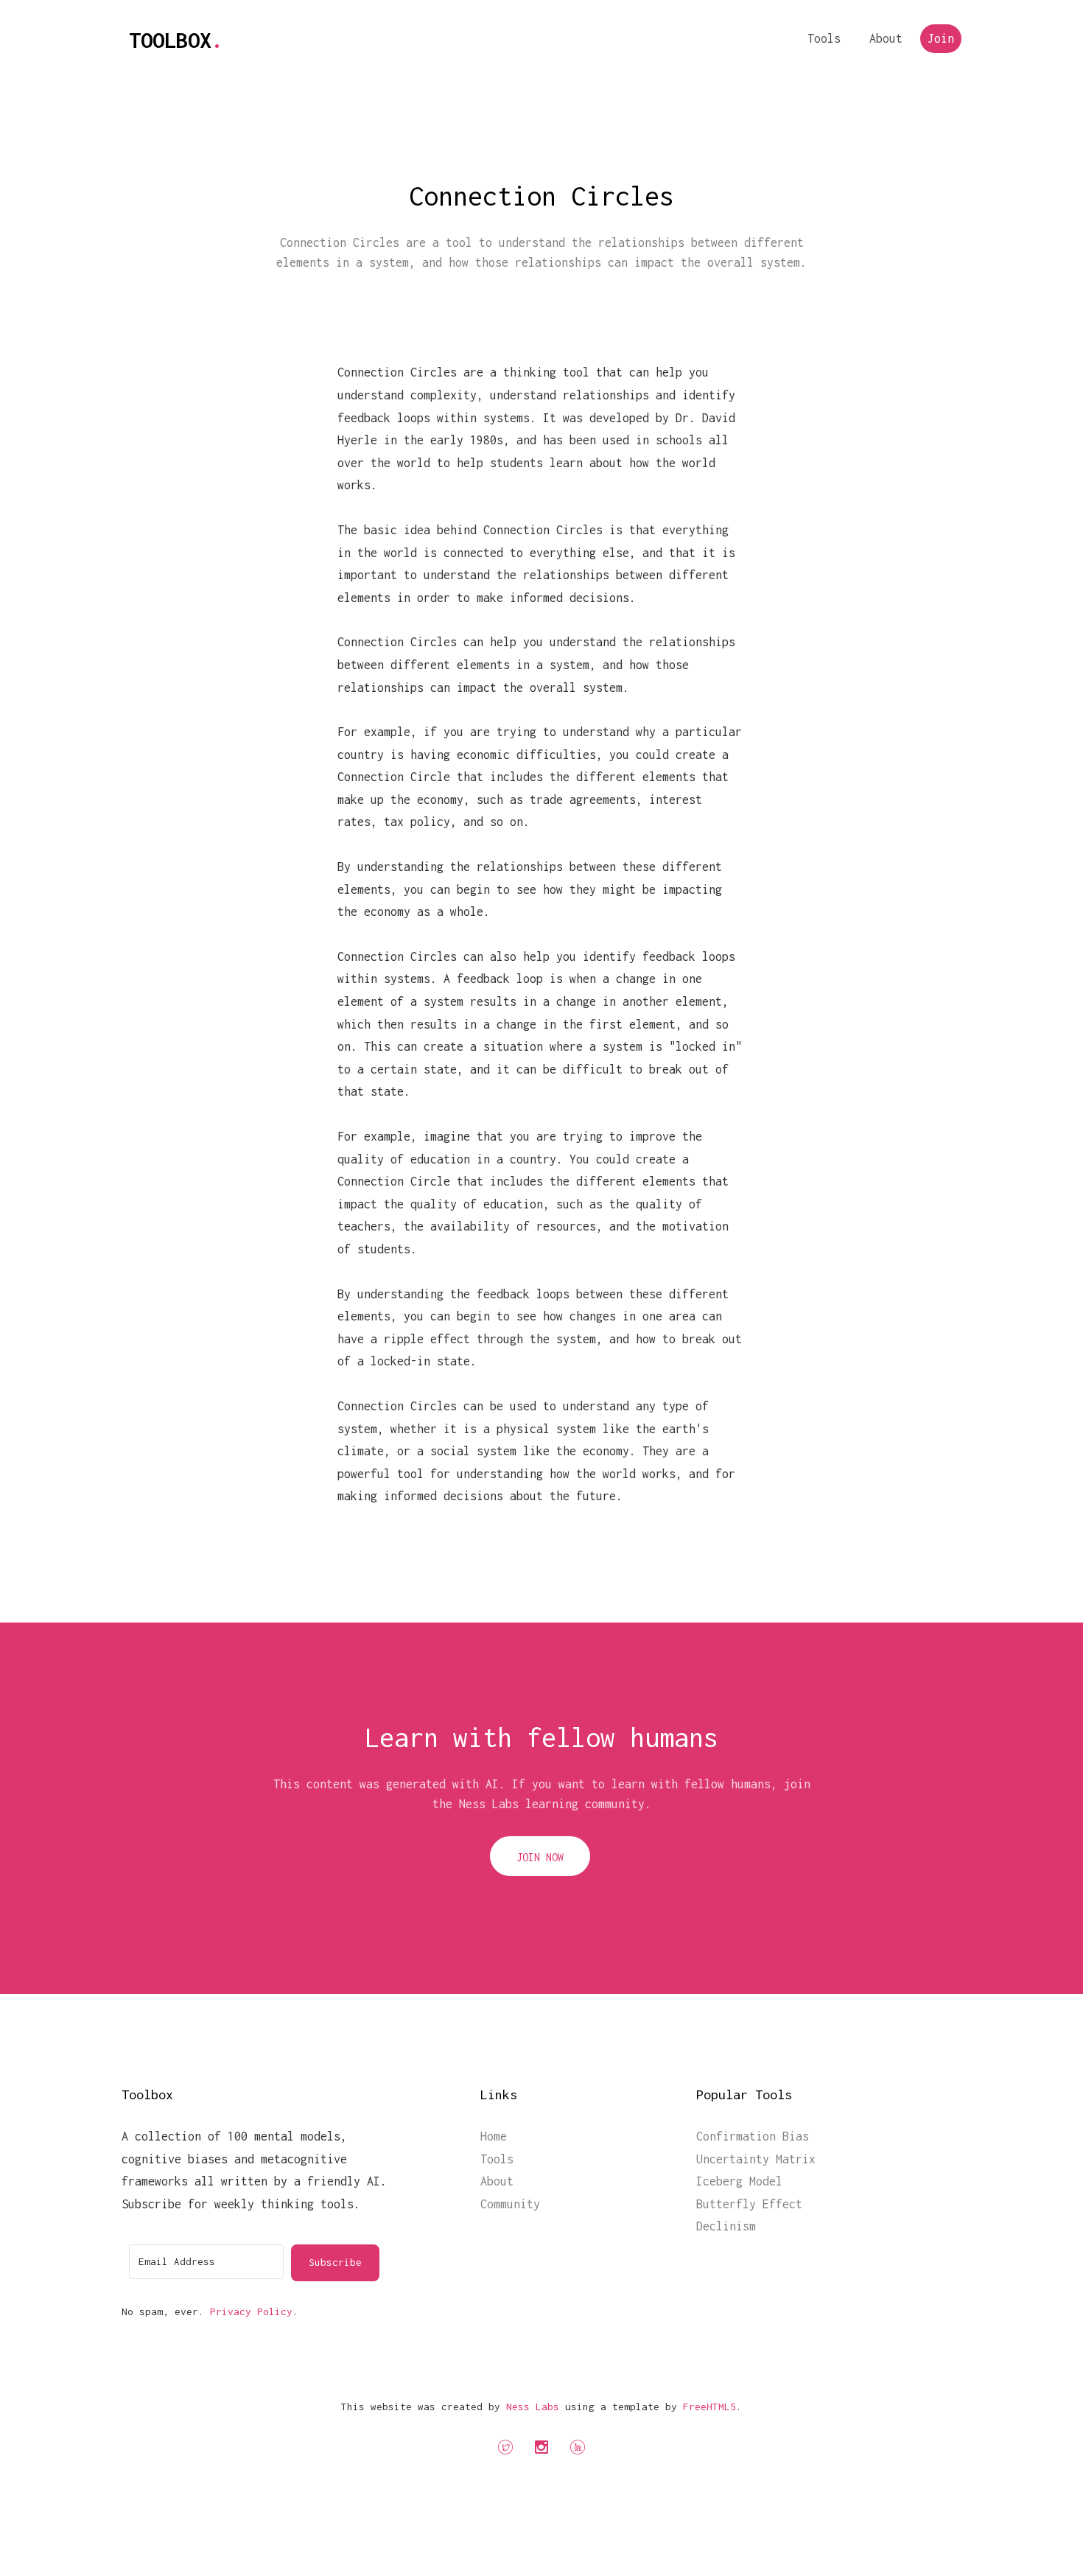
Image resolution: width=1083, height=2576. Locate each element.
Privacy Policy (251, 2311)
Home (494, 2136)
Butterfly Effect (749, 2204)
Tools (824, 38)
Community (510, 2204)
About (886, 38)
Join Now (540, 1857)
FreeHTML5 (709, 2407)
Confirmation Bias (753, 2136)
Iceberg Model (739, 2181)
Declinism (726, 2226)
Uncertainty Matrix (756, 2159)
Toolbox (176, 40)
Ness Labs (533, 2407)
